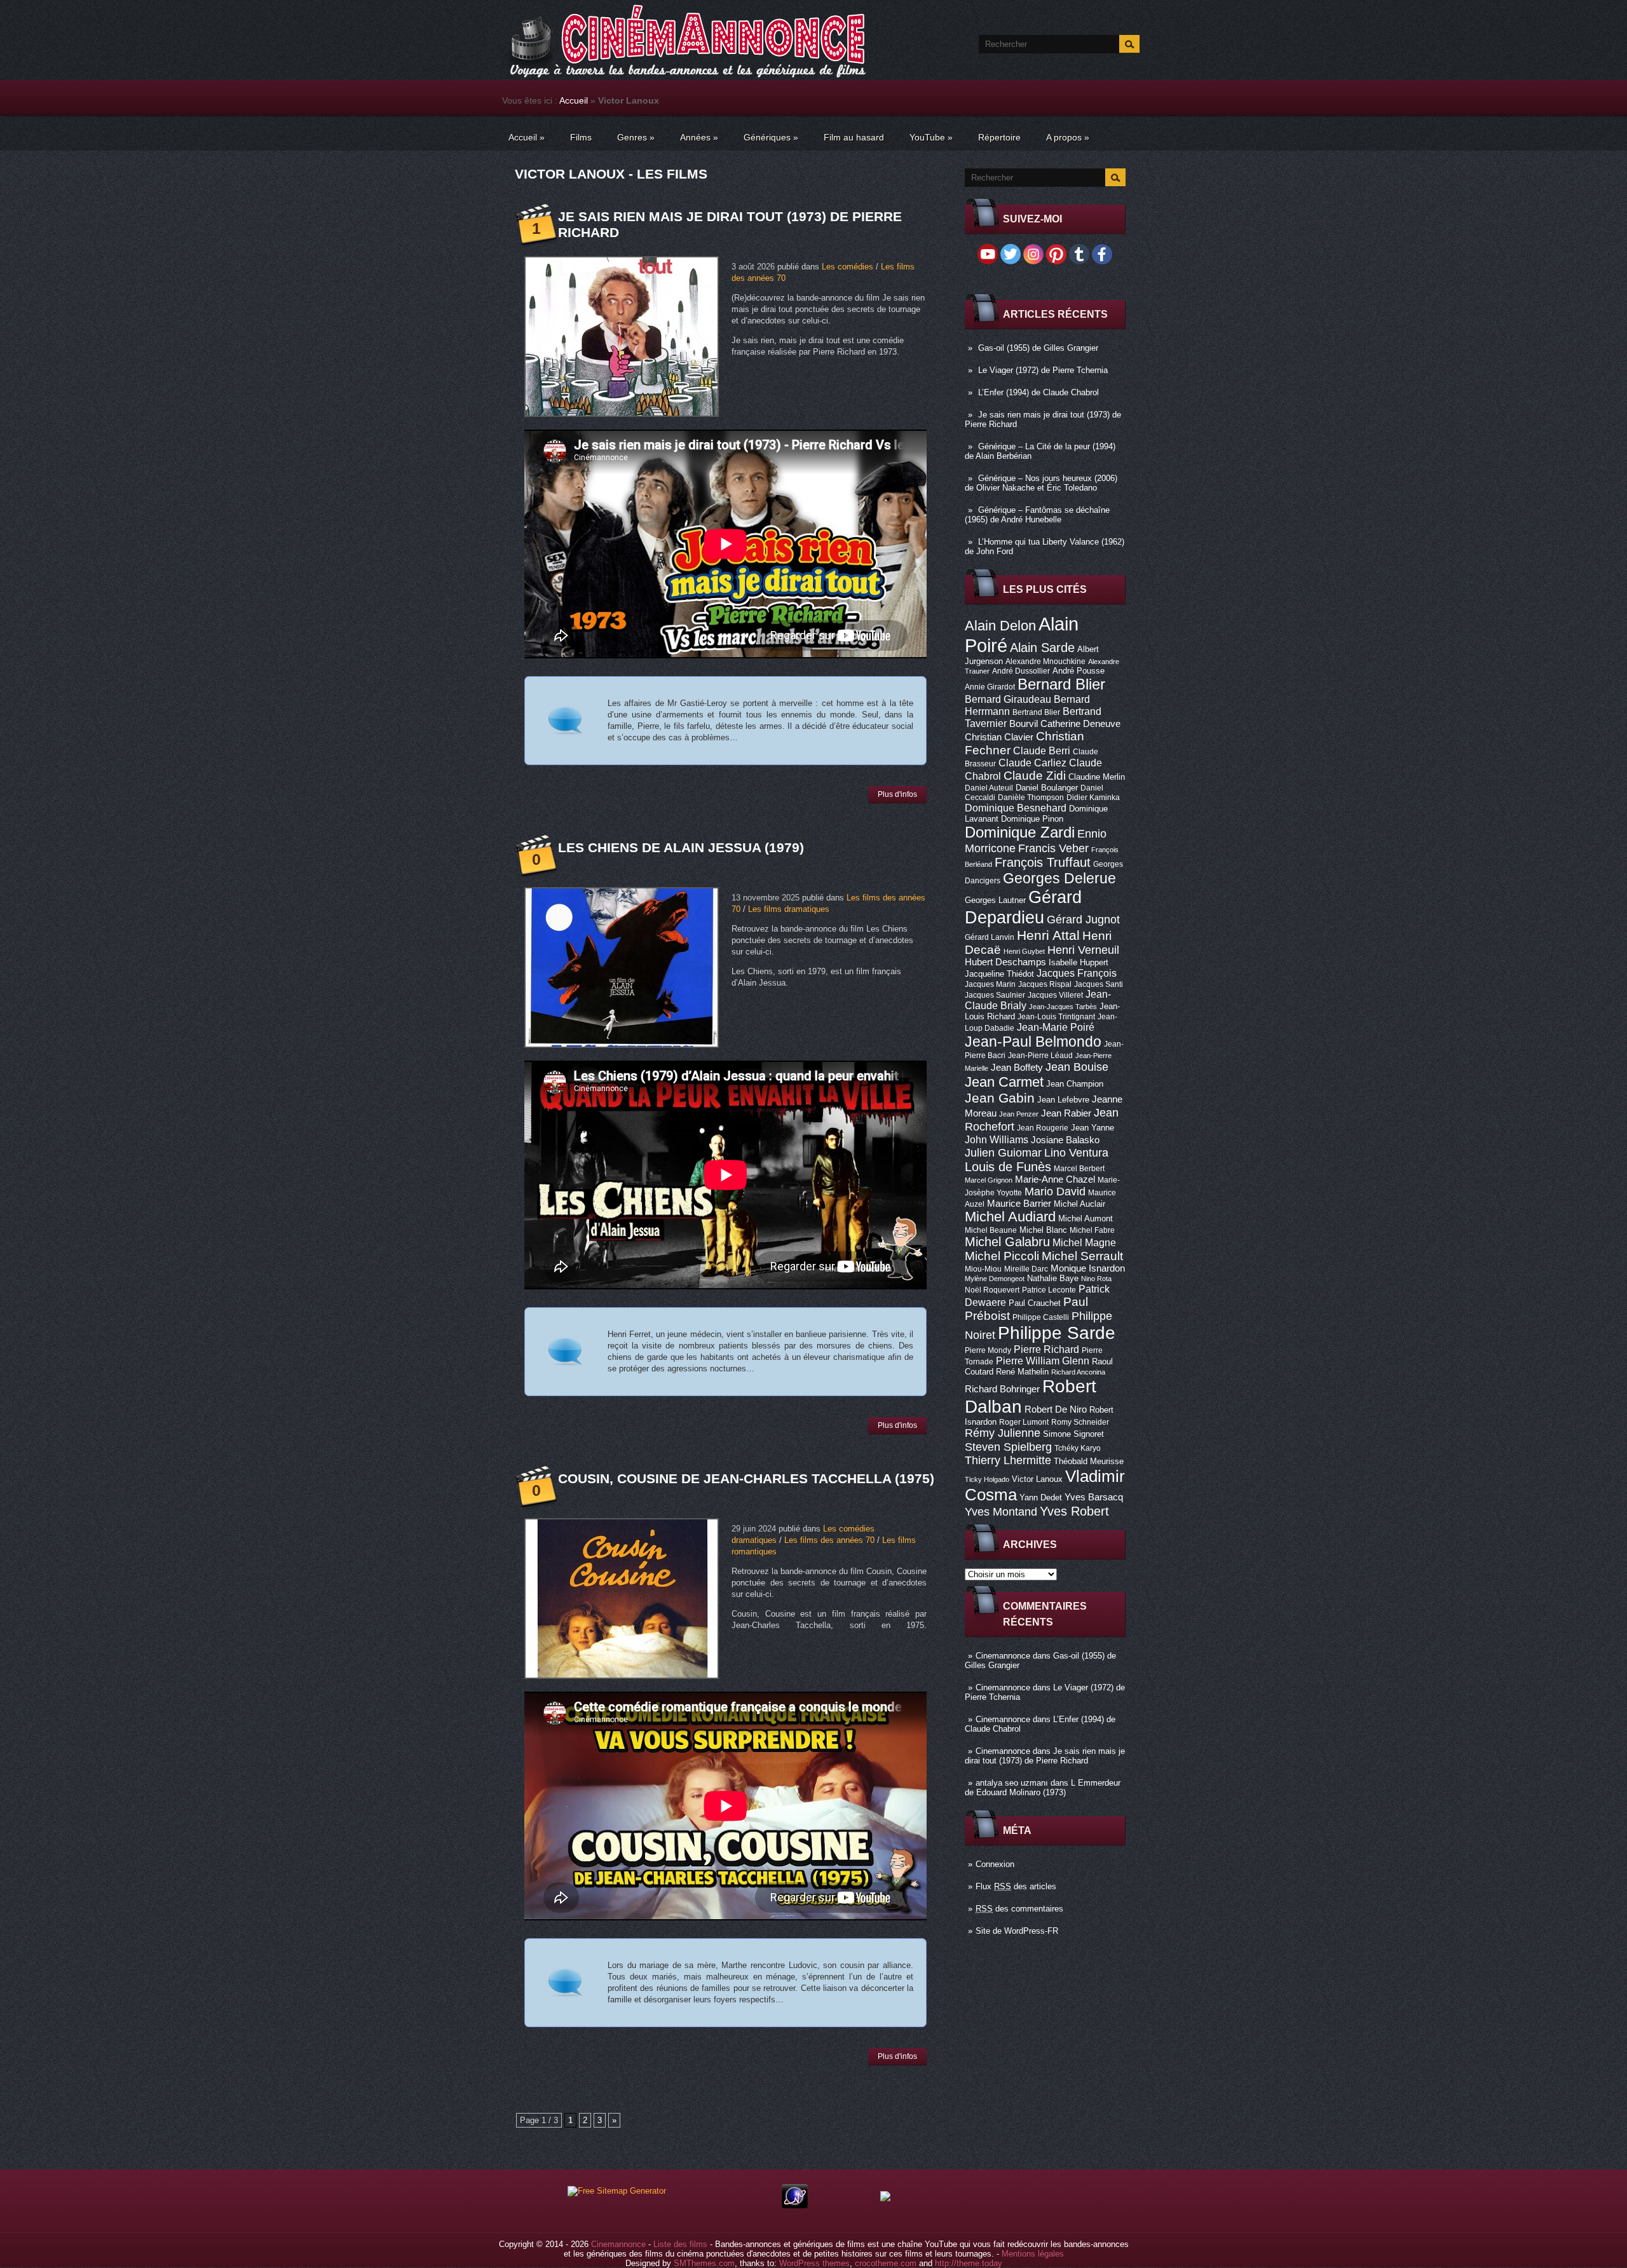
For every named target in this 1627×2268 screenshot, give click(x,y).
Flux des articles (1016, 1886)
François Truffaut (1043, 862)
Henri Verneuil (1083, 950)
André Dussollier (1021, 671)
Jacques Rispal (1045, 984)
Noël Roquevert (992, 1290)
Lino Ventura (1076, 1152)
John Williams (997, 1139)
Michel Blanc (1043, 1230)
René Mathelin (1022, 1372)
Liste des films (680, 2244)
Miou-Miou (983, 1269)
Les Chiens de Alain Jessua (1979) (681, 847)
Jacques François (1077, 973)
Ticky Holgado (987, 1479)
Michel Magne (1084, 1242)
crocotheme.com (886, 2263)
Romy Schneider (1080, 1422)
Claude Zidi (1035, 776)
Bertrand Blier (1036, 712)
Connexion (995, 1864)
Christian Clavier (999, 737)
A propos (1068, 137)
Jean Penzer (1019, 1114)
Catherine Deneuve (1080, 724)
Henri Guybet (1024, 951)
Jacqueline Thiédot (999, 974)
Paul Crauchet (1035, 1303)
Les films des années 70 (829, 1540)
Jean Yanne (1093, 1128)
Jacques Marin (990, 984)
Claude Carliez (1032, 763)
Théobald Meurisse (1089, 1461)
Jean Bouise (1077, 1067)
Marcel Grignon (989, 1180)
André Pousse (1079, 671)
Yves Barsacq (1094, 1497)
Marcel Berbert (1079, 1169)
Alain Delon (1000, 626)
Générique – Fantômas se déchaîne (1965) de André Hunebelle (1037, 515)
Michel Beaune (991, 1230)
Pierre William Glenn (1043, 1361)
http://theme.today (969, 2263)
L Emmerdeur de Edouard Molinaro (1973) (1043, 1788)
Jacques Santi (1099, 984)
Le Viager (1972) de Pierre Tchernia (1043, 370)
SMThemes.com (704, 2263)
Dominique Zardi (1020, 832)
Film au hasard (854, 137)
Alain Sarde (1042, 648)
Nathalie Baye (1053, 1278)
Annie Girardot (990, 687)
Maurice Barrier (1019, 1204)
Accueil (574, 100)
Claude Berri (1042, 750)
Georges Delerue (1059, 878)
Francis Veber (1053, 848)
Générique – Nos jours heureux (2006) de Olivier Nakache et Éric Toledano (1041, 483)
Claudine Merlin (1097, 777)
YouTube (931, 137)
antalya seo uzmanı (1012, 1783)
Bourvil (1024, 724)
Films (581, 137)
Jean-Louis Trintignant (1056, 1017)
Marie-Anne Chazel (1055, 1179)
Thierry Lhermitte (1008, 1460)
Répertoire (999, 137)
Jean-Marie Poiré (1056, 1027)
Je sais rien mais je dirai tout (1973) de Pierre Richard (1045, 1756)
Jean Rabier (1066, 1113)
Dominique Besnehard (1016, 808)
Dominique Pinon (1032, 819)
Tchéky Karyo (1078, 1448)
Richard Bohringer (1002, 1389)
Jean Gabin (1000, 1098)
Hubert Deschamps (1005, 962)
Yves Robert (1074, 1511)
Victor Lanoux (1037, 1479)
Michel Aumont (1086, 1219)
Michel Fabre (1092, 1230)
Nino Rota (1096, 1279)
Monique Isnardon (1088, 1268)
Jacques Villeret (1055, 995)
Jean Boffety (1017, 1068)
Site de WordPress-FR (1017, 1931)
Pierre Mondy (988, 1350)
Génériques (771, 137)
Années (699, 137)
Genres (636, 137)
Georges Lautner (995, 900)
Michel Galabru (1007, 1242)
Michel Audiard (1010, 1217)
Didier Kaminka (1093, 798)
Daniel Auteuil (989, 788)
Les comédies (848, 267)
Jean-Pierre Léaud (1040, 1056)
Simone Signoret (1073, 1434)
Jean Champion (1075, 1084)
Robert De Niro (1056, 1409)
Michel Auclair (1079, 1204)
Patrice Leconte (1049, 1290)
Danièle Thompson (1031, 798)
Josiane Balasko (1065, 1140)
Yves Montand (1001, 1511)
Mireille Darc (1026, 1269)
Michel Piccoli (1002, 1256)
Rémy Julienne (1003, 1433)
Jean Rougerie (1043, 1128)
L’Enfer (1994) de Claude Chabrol (1038, 392)
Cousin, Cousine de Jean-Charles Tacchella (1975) (746, 1478)
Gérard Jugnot (1083, 920)
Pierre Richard (1046, 1349)
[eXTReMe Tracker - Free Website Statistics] (795, 2205)
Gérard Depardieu (1023, 907)
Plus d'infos (897, 794)
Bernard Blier (1061, 684)
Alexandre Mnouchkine (1045, 662)
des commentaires (1019, 1909)
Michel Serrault (1082, 1256)
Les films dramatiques (789, 909)
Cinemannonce (1003, 1656)
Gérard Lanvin (990, 937)
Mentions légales (1033, 2254)
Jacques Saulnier (995, 995)
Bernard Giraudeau (1008, 699)
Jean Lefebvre (1063, 1100)
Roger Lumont (1024, 1422)
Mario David (1055, 1191)
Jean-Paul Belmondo (1033, 1042)
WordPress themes (814, 2263)
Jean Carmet (1004, 1082)
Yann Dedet (1041, 1497)
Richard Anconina (1078, 1372)
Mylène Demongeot (995, 1279)
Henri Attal (1048, 935)
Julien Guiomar (1003, 1153)
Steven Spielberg (1008, 1447)
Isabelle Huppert (1079, 962)
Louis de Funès (1008, 1167)
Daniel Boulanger (1047, 788)
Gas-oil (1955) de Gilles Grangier (1038, 348)
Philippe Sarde (1057, 1333)
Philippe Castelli (1041, 1317)
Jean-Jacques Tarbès (1063, 1007)
